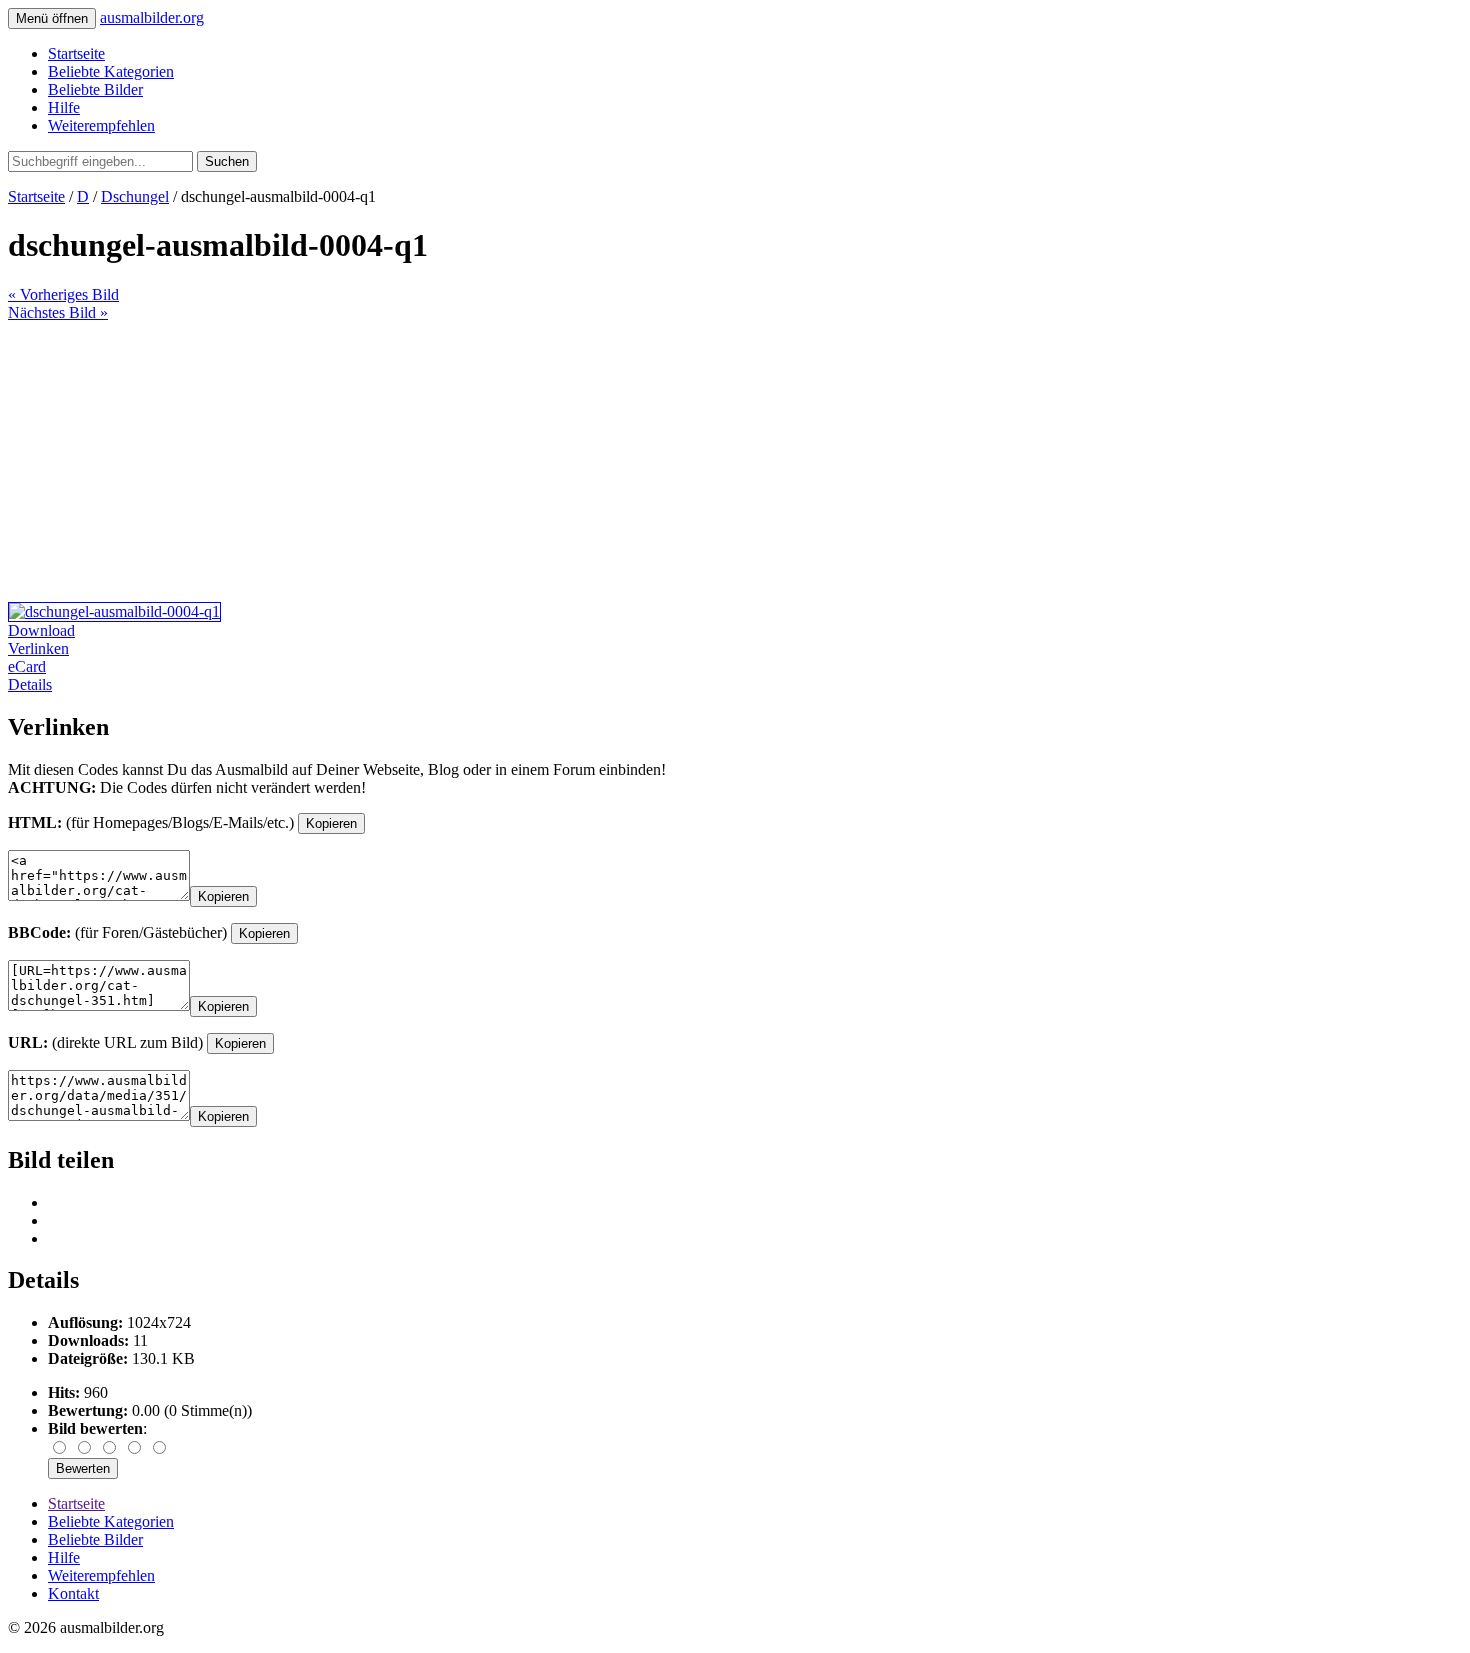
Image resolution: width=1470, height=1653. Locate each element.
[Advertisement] (608, 462)
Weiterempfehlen (101, 125)
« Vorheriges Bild (63, 294)
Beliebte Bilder (95, 89)
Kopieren (331, 823)
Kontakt (73, 1593)
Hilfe (64, 107)
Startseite (76, 53)
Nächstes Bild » (58, 312)
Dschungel (135, 196)
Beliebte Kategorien (111, 71)
